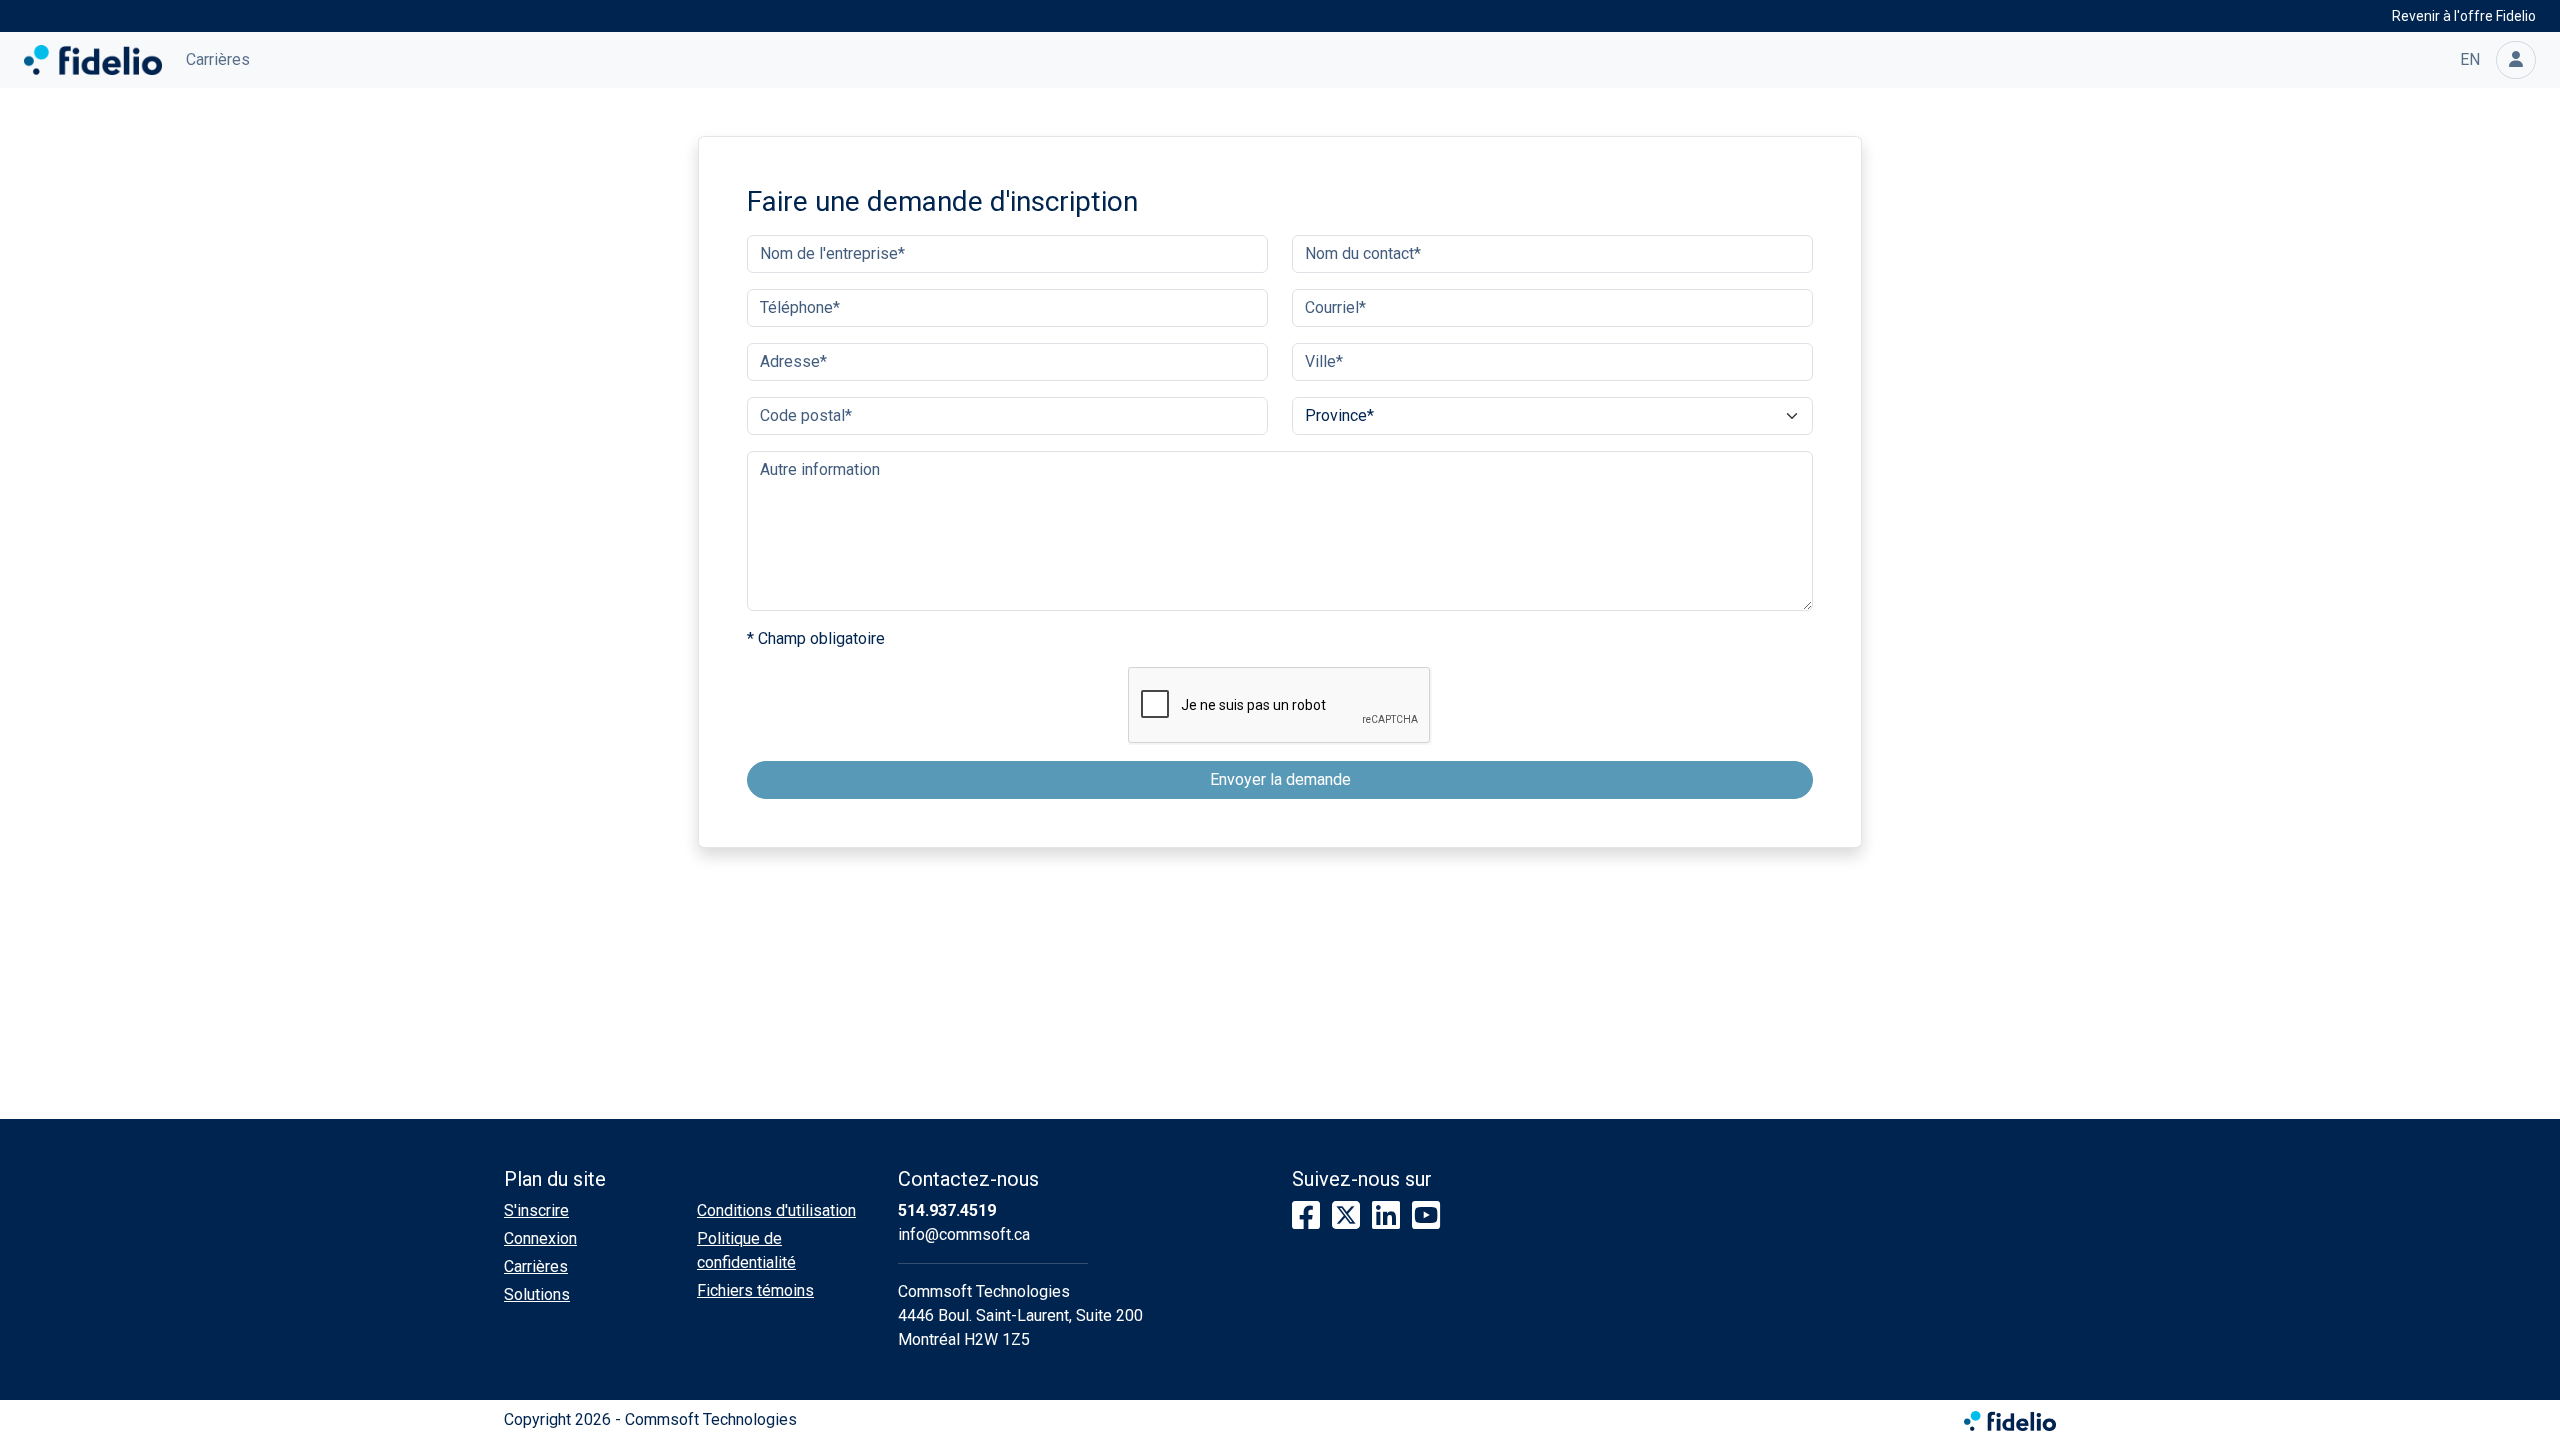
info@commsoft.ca (964, 1234)
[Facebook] (1306, 1216)
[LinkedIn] (1386, 1216)
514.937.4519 (947, 1210)
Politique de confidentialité (746, 1250)
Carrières (218, 59)
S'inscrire (536, 1210)
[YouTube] (1426, 1216)
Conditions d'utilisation (776, 1210)
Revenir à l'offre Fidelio (2464, 16)
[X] (1346, 1216)
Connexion (540, 1238)
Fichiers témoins (755, 1290)
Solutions (537, 1294)
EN (2470, 59)
